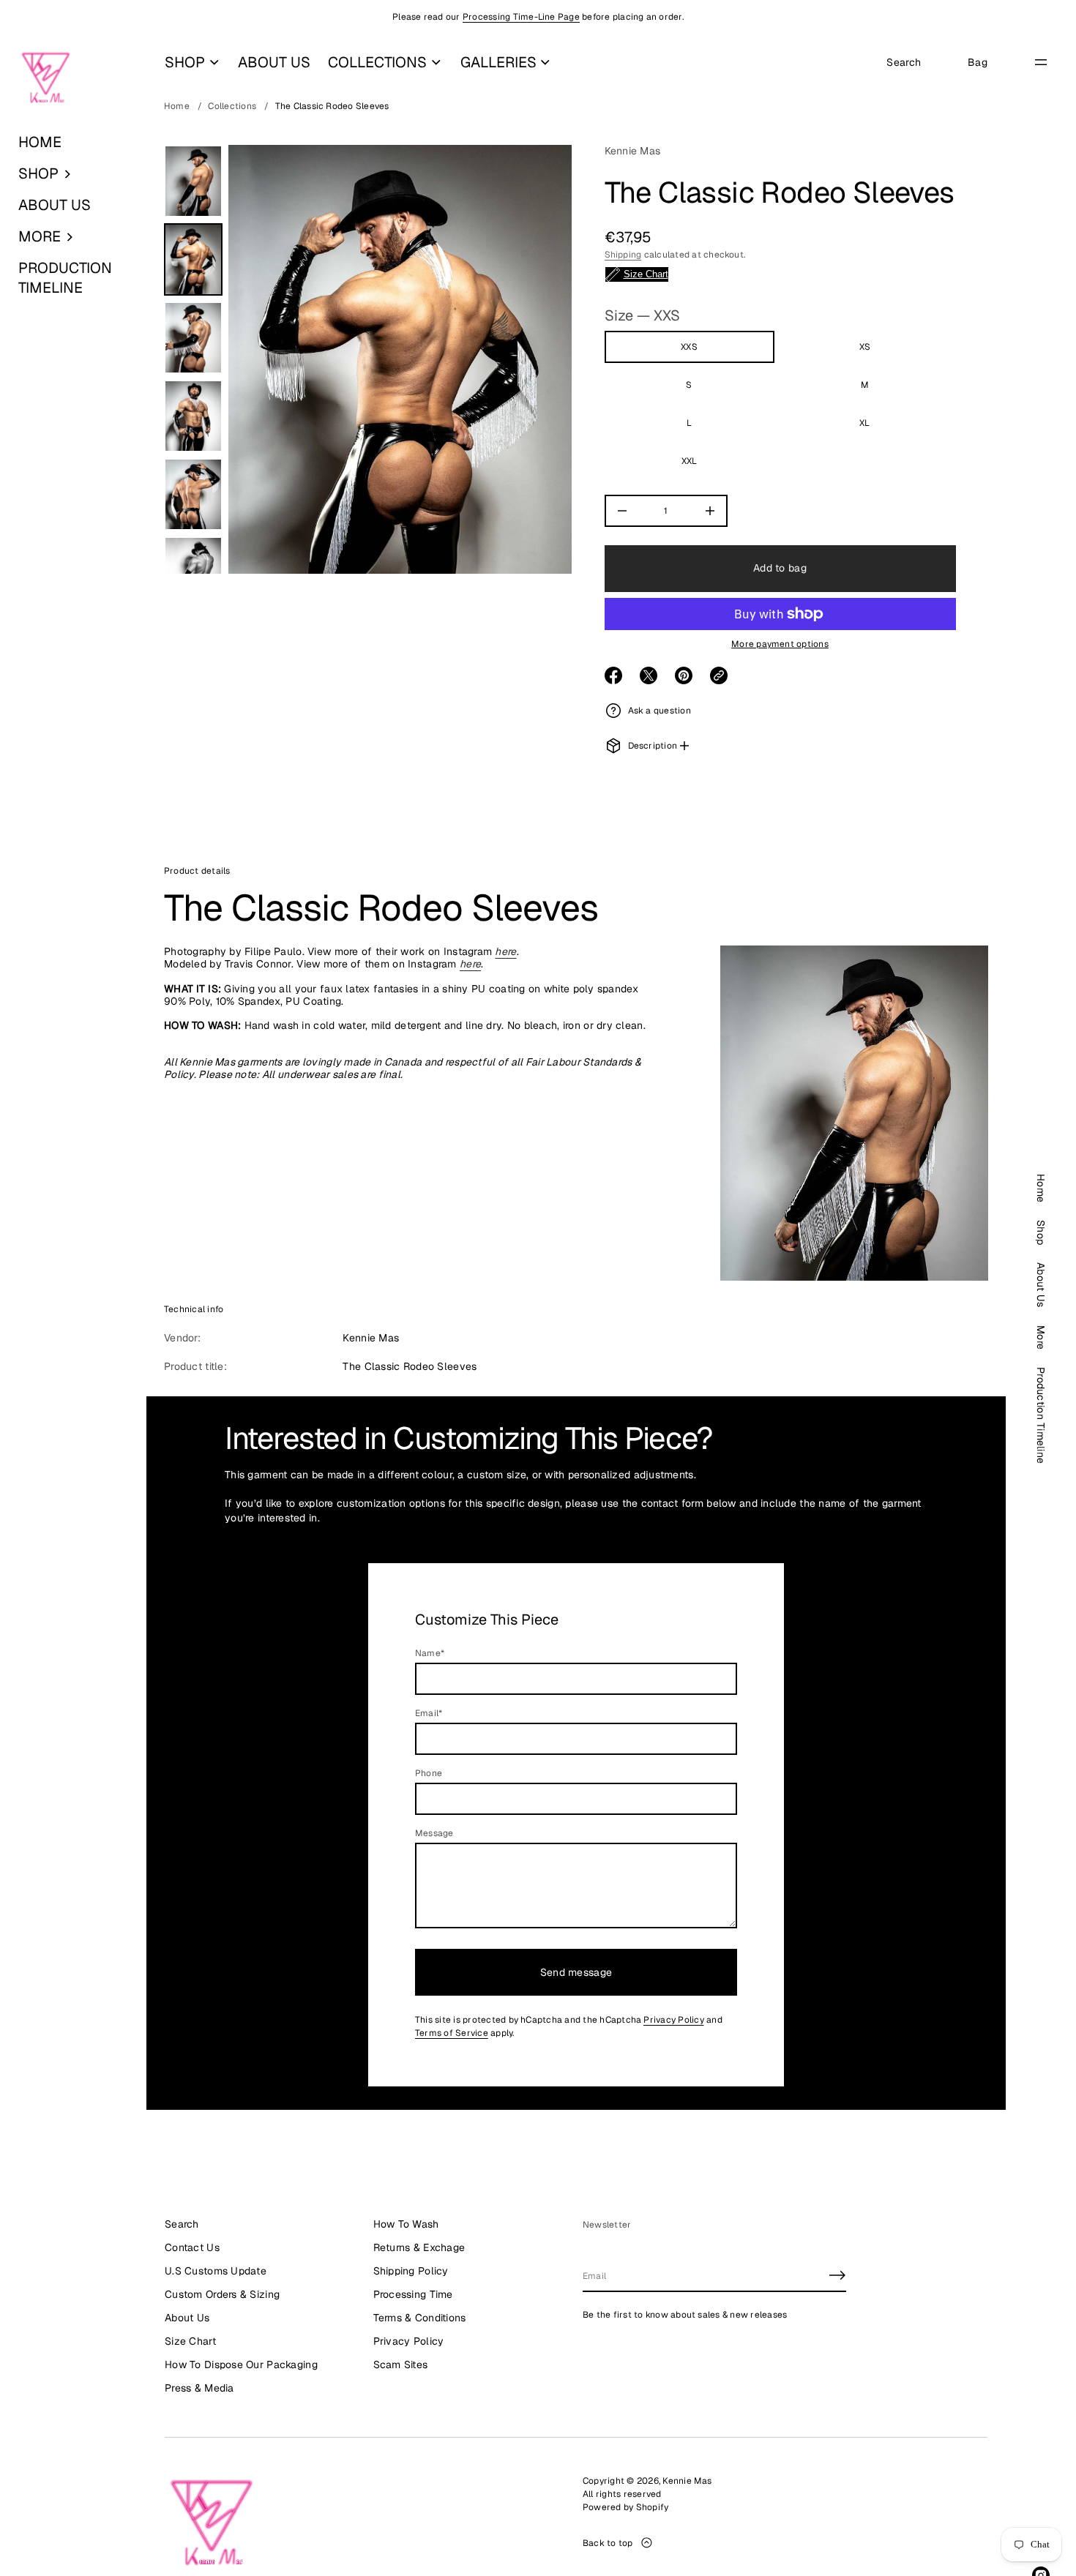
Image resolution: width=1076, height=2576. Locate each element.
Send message (576, 1972)
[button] (73, 174)
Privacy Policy (673, 2020)
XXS (689, 347)
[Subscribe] (837, 2275)
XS (865, 347)
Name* (430, 1653)
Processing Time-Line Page (521, 17)
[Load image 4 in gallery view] (193, 416)
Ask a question (660, 711)
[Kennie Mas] (46, 78)
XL (864, 423)
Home (177, 106)
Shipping (623, 255)
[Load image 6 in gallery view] (193, 573)
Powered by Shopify (625, 2507)
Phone (429, 1773)
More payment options (780, 644)
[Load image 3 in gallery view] (193, 338)
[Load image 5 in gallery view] (193, 494)
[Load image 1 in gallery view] (193, 181)
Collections (232, 106)
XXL (690, 461)
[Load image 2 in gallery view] (193, 259)
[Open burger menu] (1041, 62)
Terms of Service (452, 2033)
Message (434, 1833)
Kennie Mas (633, 151)
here (505, 951)
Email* (429, 1713)
